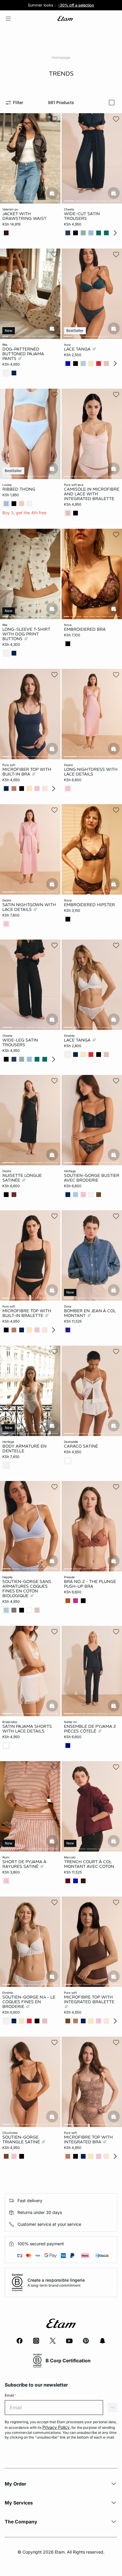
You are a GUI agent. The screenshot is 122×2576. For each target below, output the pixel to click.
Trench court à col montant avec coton (89, 1864)
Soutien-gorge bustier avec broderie (92, 1178)
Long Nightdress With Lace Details (91, 772)
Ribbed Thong (19, 489)
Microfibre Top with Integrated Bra (88, 2139)
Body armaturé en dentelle (24, 1448)
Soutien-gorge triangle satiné (22, 2139)
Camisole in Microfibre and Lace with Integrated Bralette (92, 494)
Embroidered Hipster (89, 905)
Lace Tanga (78, 349)
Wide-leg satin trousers (20, 1042)
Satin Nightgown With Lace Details (29, 907)
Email (11, 2395)
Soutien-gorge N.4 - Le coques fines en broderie (29, 2002)
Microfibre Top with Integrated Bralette (89, 1999)
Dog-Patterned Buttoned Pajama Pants (23, 354)
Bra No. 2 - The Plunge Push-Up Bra (90, 1584)
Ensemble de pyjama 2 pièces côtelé (90, 1729)
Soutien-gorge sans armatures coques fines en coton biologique (27, 1589)
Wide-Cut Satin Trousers (82, 216)
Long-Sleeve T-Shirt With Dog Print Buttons (26, 634)
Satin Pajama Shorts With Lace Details (27, 1729)
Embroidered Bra (85, 629)
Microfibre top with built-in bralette (27, 1313)
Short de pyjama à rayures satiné (24, 1864)
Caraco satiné (81, 1446)
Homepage (61, 57)
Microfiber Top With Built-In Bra (27, 772)
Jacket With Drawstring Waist (24, 216)
